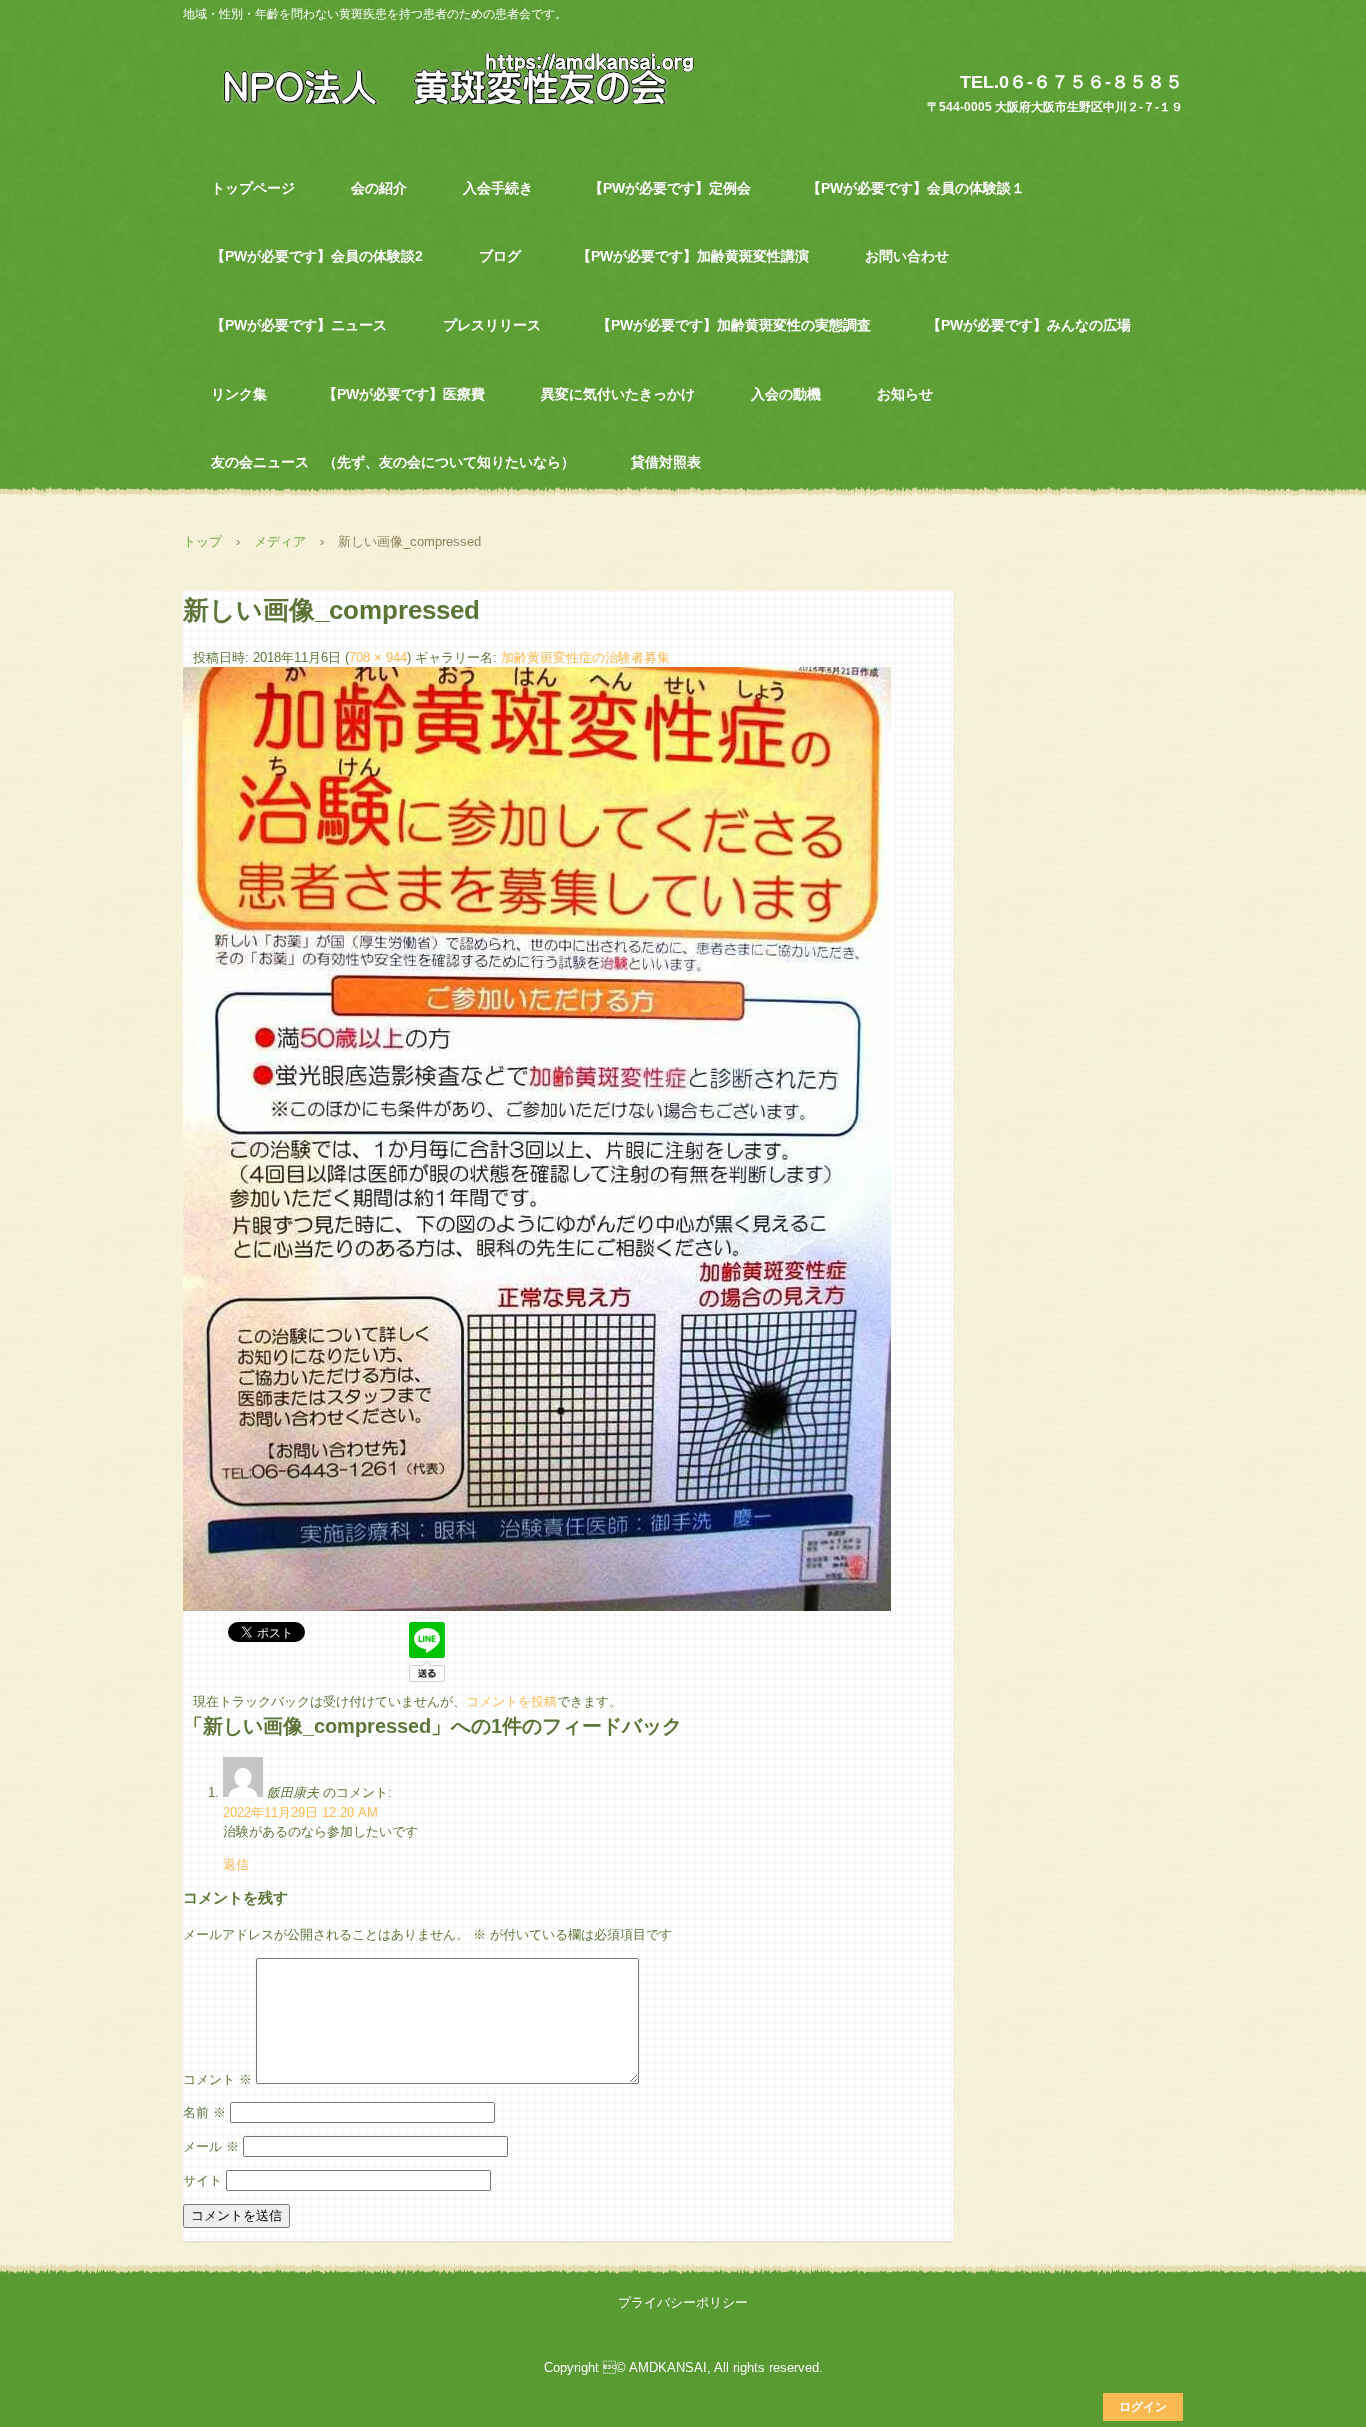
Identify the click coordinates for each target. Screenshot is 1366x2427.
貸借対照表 (666, 462)
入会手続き (498, 188)
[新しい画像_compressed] (537, 1606)
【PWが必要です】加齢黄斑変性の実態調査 (734, 325)
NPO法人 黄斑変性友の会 (447, 77)
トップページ (253, 188)
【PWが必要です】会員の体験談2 (317, 256)
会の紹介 (379, 188)
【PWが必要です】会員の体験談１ (916, 188)
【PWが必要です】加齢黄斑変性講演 (693, 256)
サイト (202, 2180)
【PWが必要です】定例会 (670, 188)
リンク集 (239, 394)
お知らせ (905, 394)
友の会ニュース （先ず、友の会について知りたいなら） (393, 462)
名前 (204, 2112)
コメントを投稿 (511, 1701)
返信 (236, 1864)
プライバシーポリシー (683, 2302)
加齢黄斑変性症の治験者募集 (585, 657)
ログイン (1143, 2407)
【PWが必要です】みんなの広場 (1029, 325)
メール (211, 2146)
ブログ (500, 256)
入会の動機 (786, 394)
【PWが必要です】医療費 (404, 394)
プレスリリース (492, 325)
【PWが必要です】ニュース (299, 325)
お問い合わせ (907, 256)
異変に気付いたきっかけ (618, 394)
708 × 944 (378, 657)
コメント (217, 2079)
